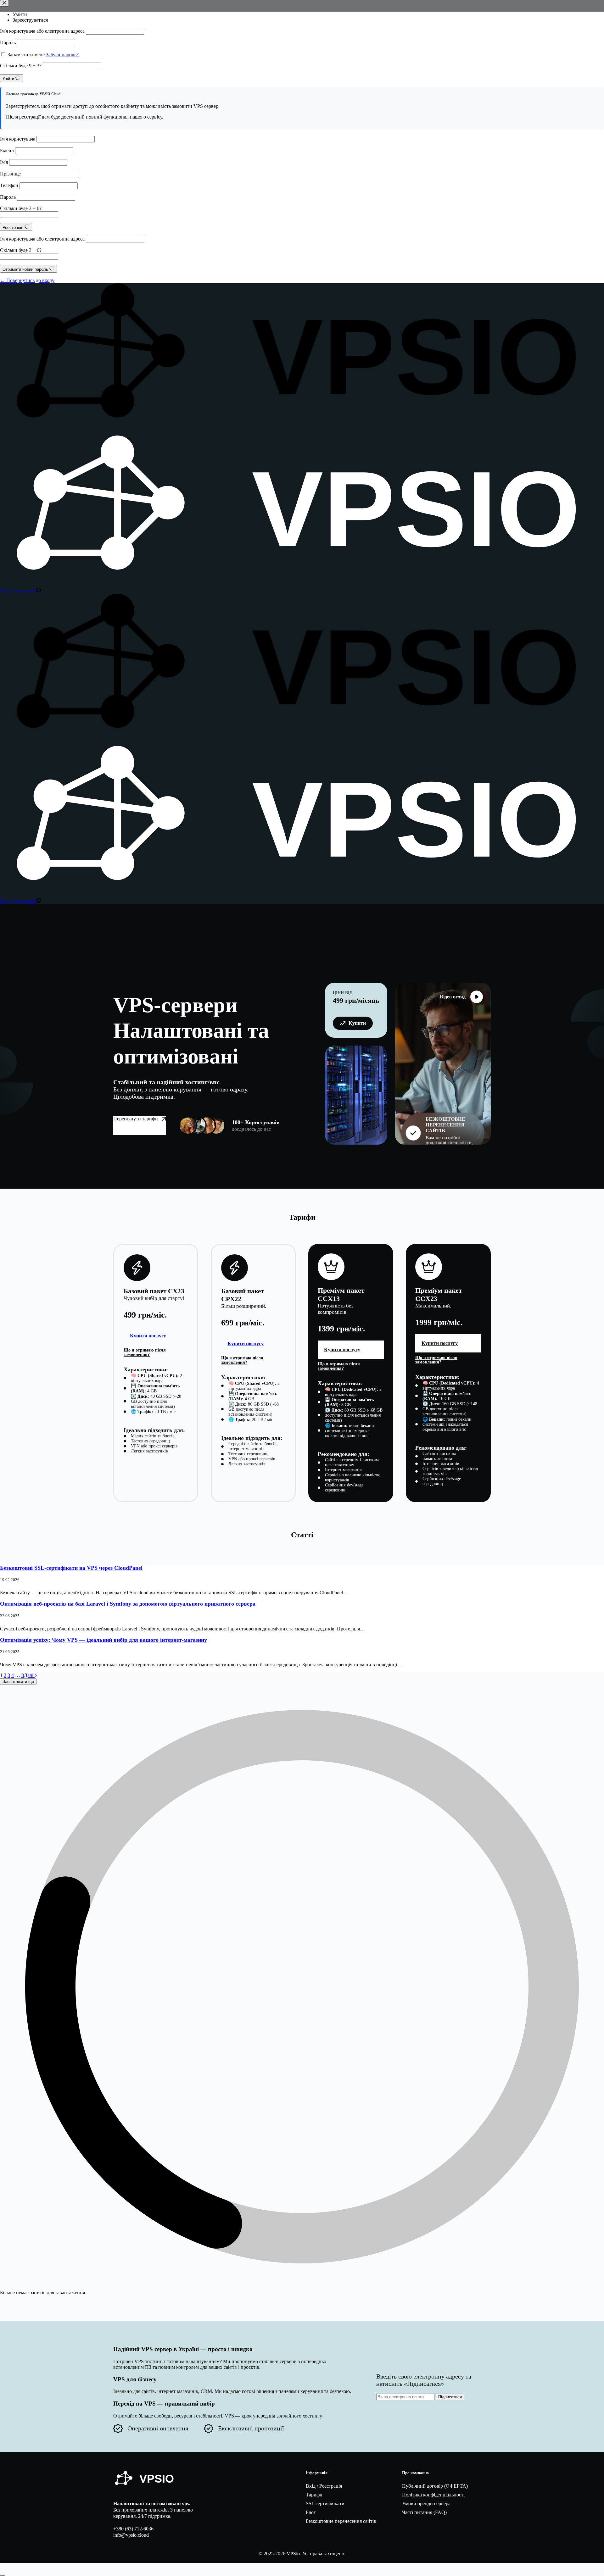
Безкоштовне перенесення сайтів (341, 2521)
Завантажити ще (18, 1682)
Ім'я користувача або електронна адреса (42, 31)
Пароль (8, 43)
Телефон (9, 185)
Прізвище (10, 174)
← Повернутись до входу (27, 280)
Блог (311, 2512)
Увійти (20, 14)
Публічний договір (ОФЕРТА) (435, 2486)
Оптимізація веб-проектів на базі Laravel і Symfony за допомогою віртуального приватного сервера (128, 1604)
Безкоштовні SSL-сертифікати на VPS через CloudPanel (71, 1568)
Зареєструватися (30, 20)
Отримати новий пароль (26, 269)
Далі (29, 1675)
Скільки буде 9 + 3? (21, 66)
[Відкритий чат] (3, 2575)
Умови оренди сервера (426, 2504)
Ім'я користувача (18, 139)
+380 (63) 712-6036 (133, 2529)
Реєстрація (14, 228)
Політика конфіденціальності (433, 2495)
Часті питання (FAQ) (424, 2512)
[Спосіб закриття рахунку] (4, 3)
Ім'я (4, 162)
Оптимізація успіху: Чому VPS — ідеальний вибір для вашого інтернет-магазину (103, 1640)
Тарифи (314, 2495)
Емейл (7, 150)
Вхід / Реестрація (324, 2486)
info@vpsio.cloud (131, 2535)
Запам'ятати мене (26, 55)
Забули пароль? (62, 55)
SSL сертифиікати (325, 2504)
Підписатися (450, 2397)
